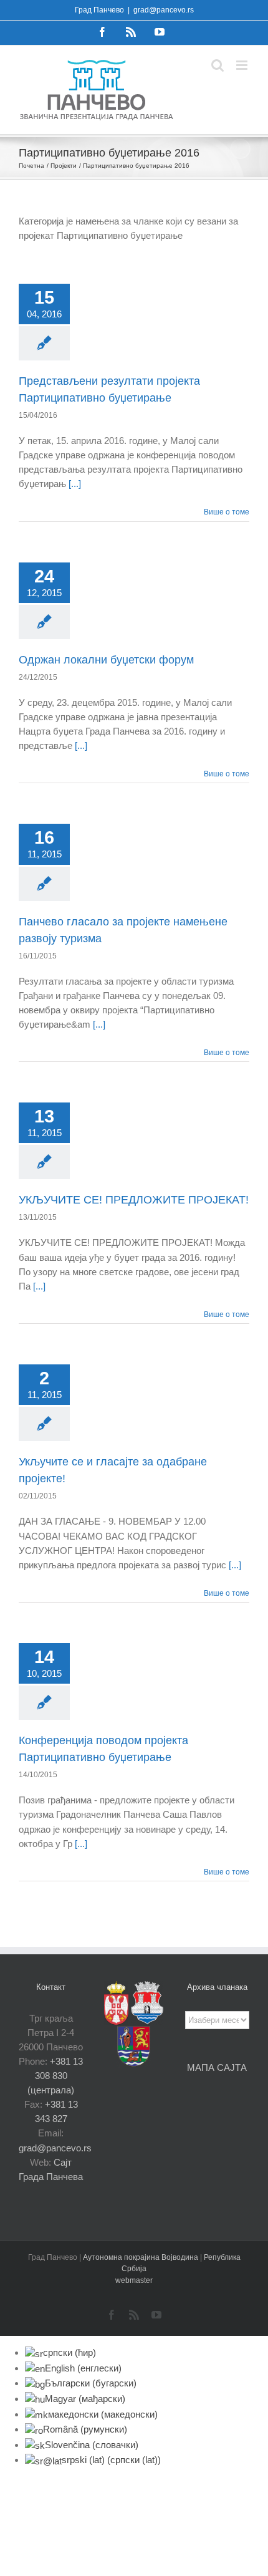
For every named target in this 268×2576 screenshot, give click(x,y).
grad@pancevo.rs (164, 10)
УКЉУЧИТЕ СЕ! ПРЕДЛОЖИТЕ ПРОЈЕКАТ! (134, 1200)
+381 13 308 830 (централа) (55, 2076)
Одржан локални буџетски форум (106, 660)
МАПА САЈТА (217, 2067)
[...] (75, 484)
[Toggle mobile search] (218, 65)
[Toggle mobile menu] (243, 65)
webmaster (134, 2280)
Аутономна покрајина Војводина (141, 2257)
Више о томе (227, 512)
